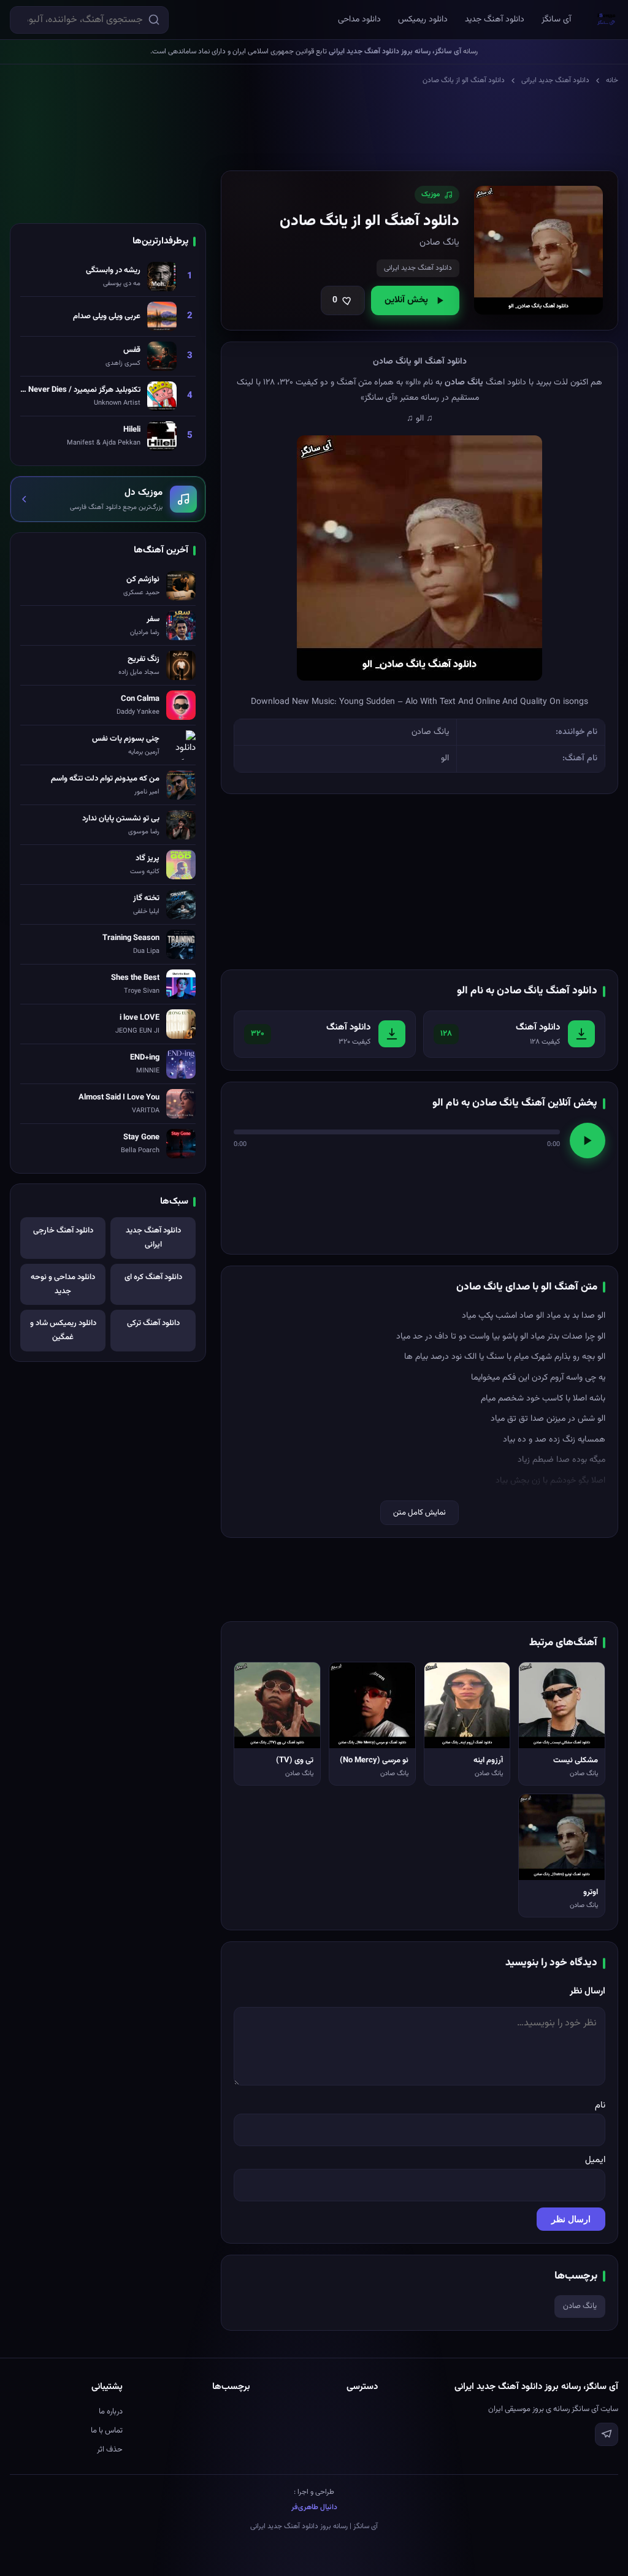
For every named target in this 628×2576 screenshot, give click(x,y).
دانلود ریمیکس (423, 20)
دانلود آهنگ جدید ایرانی (555, 80)
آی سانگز (556, 20)
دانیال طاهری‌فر (314, 2507)
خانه (612, 80)
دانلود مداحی (359, 20)
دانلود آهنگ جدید (495, 20)
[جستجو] (154, 20)
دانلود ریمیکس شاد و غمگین (63, 1330)
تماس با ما (107, 2431)
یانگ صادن (580, 2306)
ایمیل (595, 2160)
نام (600, 2105)
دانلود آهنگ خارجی (63, 1231)
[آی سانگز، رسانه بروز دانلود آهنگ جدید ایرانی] (607, 20)
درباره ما (111, 2412)
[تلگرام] (607, 2434)
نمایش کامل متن (419, 1513)
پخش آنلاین (406, 300)
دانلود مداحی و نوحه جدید (63, 1284)
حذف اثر (110, 2450)
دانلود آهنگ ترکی (153, 1323)
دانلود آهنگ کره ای (153, 1277)
